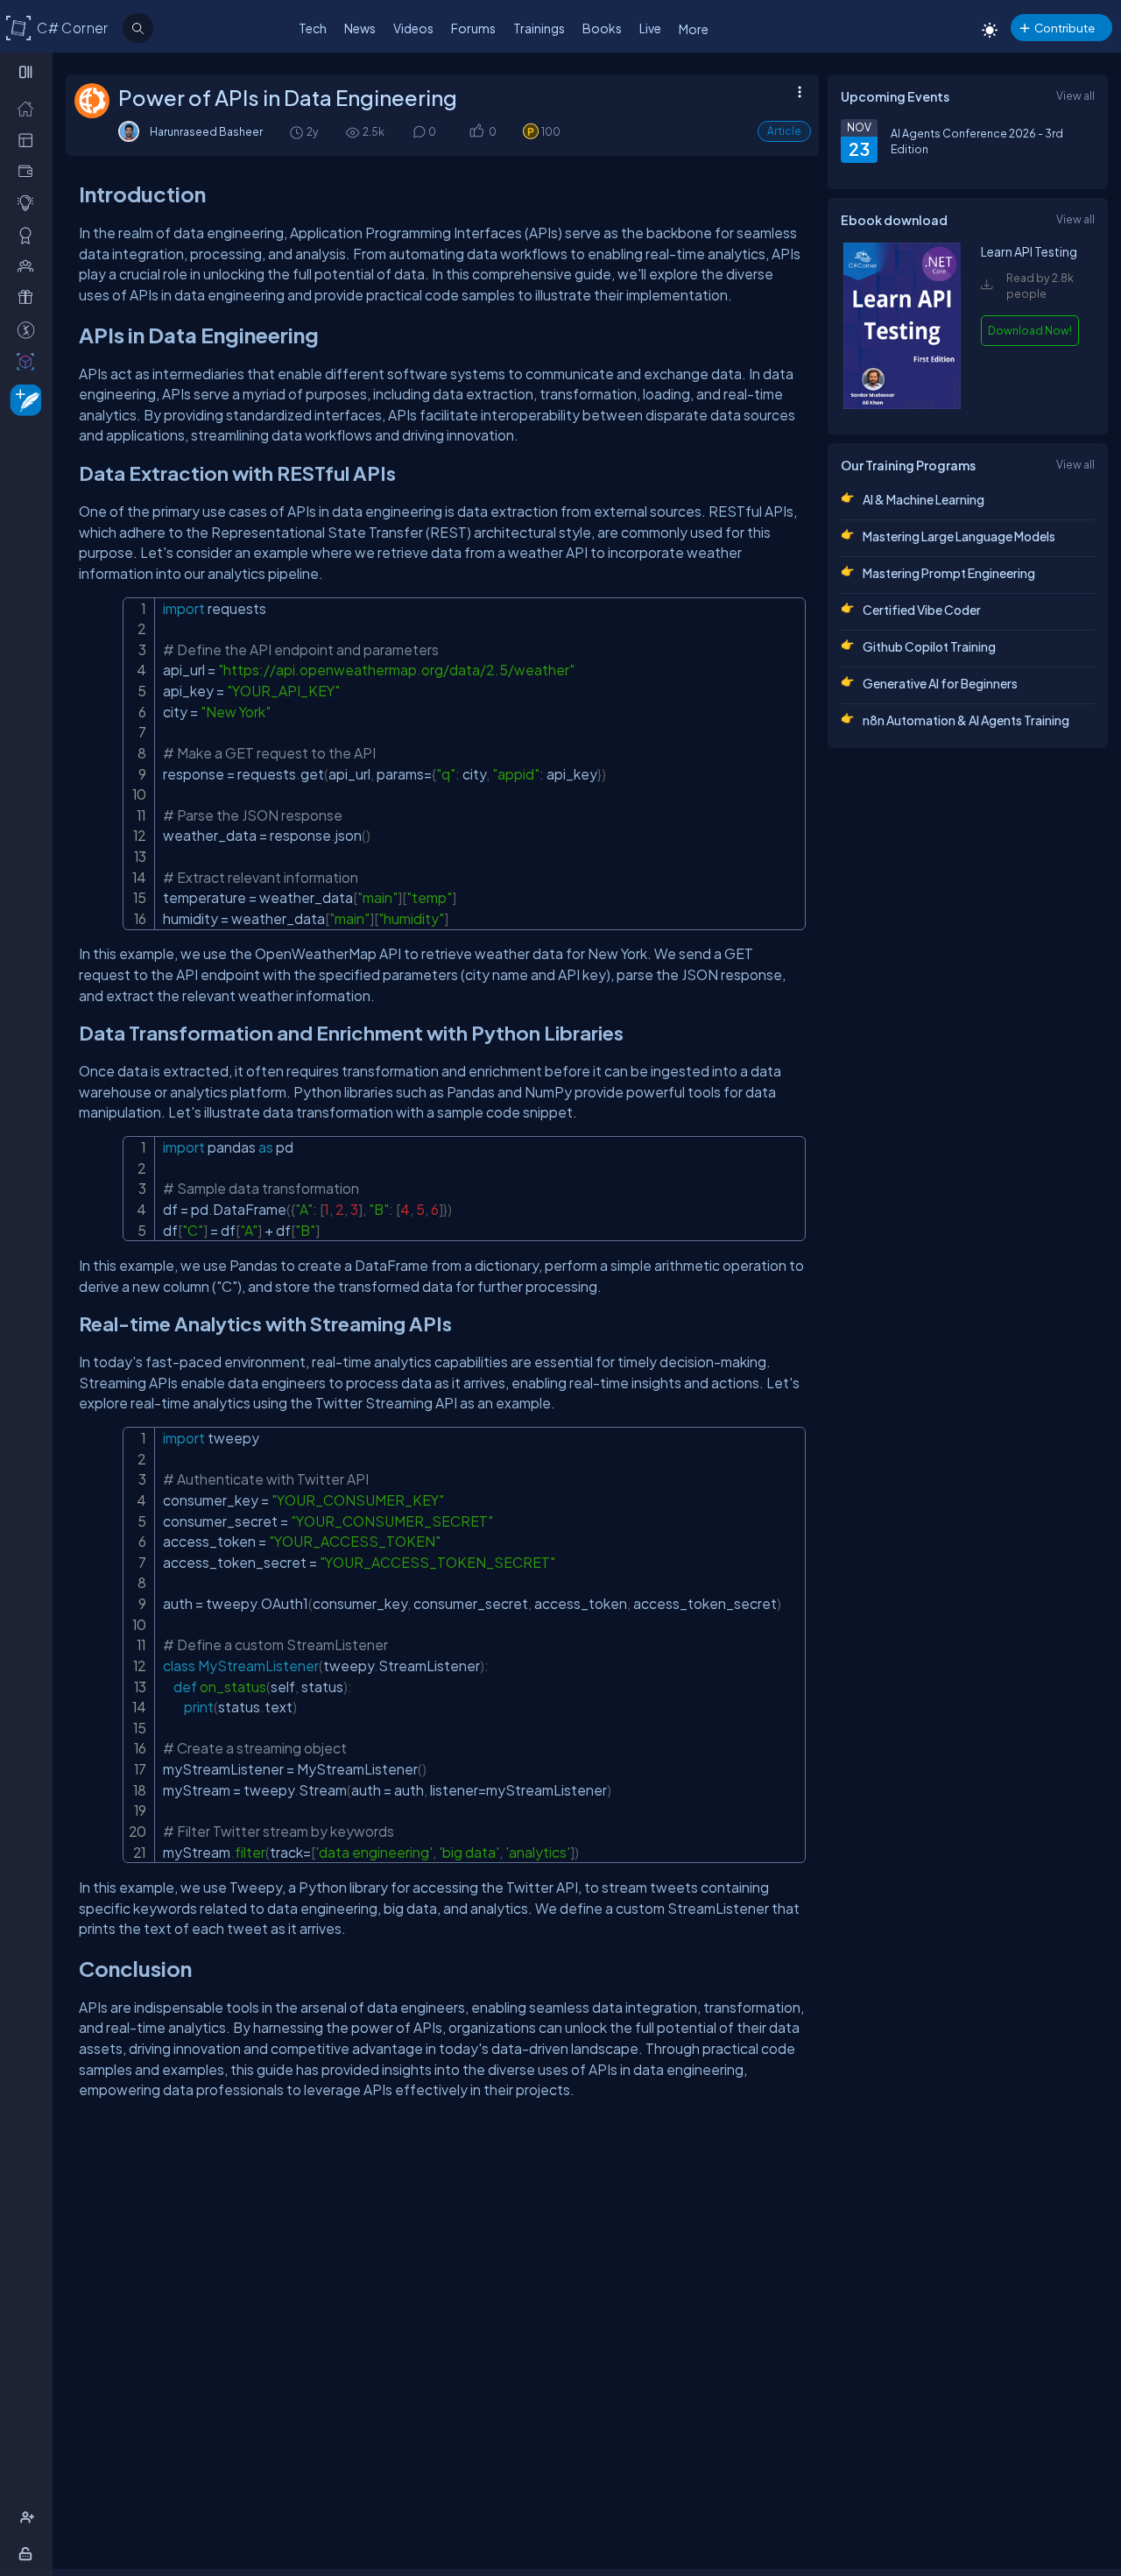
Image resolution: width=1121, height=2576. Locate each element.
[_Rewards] (29, 329)
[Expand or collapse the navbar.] (28, 72)
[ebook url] (902, 405)
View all (1075, 95)
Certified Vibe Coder (922, 610)
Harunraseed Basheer (206, 131)
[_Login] (28, 2553)
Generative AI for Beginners (940, 683)
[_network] (29, 265)
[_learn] (29, 202)
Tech (313, 28)
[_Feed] (29, 108)
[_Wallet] (29, 171)
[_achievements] (29, 235)
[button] (476, 132)
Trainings (539, 28)
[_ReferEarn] (29, 297)
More (694, 29)
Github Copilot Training (929, 646)
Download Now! (1030, 330)
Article (784, 131)
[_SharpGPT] (29, 361)
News (360, 28)
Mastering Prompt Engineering (949, 573)
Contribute (1065, 28)
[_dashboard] (29, 139)
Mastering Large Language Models (959, 536)
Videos (413, 28)
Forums (473, 28)
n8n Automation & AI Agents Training (966, 720)
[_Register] (29, 2517)
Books (602, 28)
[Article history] (298, 132)
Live (650, 28)
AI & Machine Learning (924, 499)
